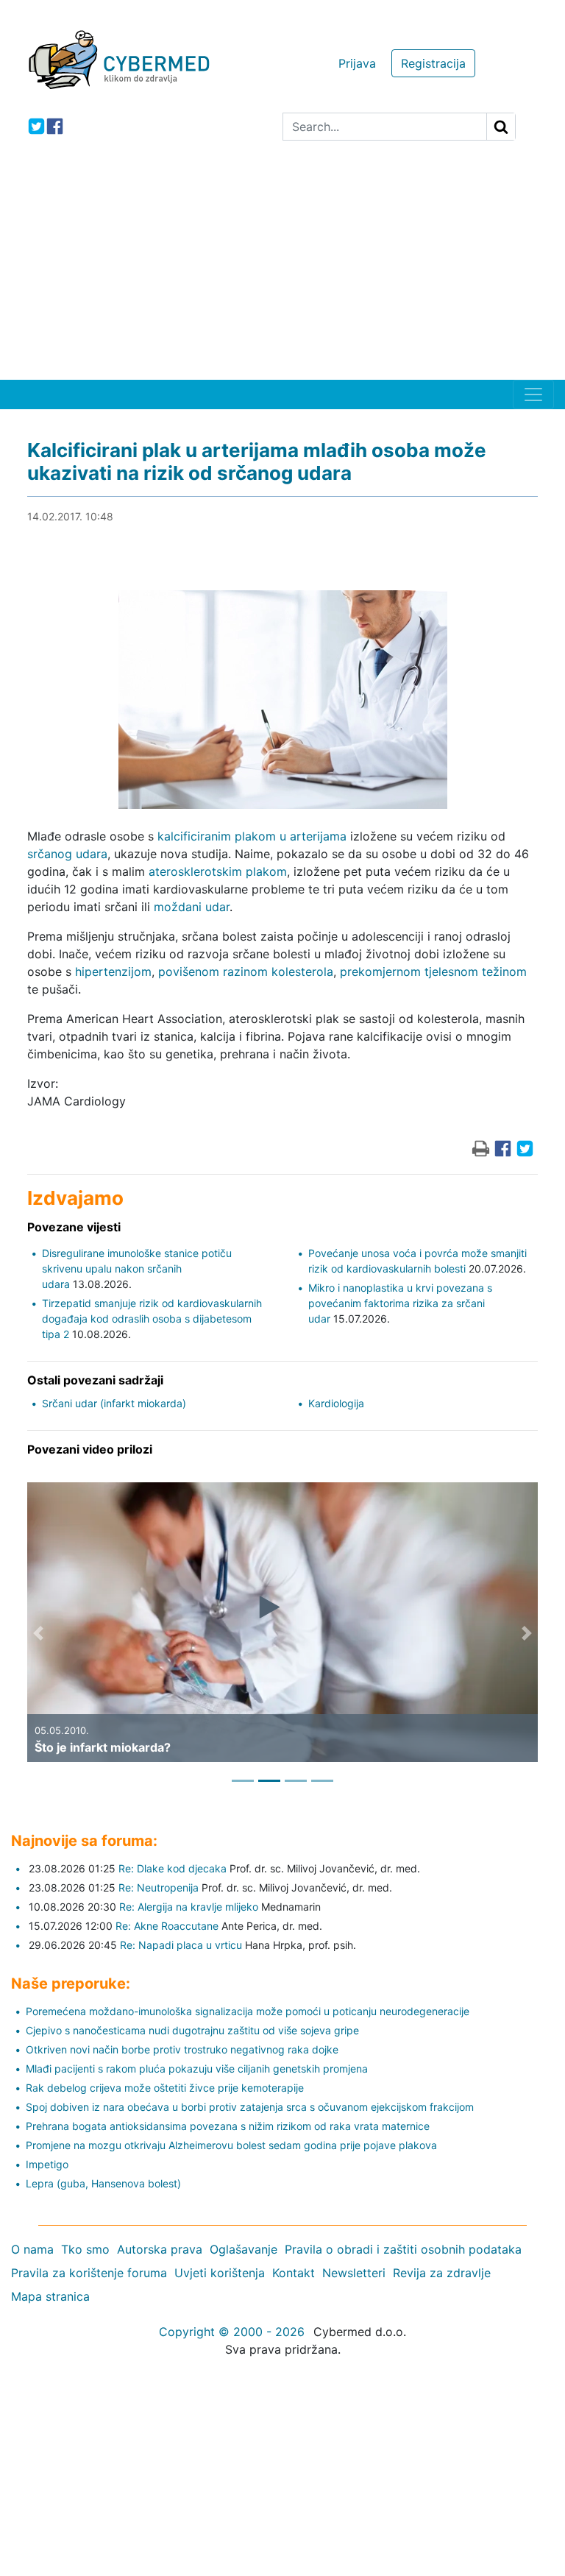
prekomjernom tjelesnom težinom (433, 972)
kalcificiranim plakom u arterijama (252, 836)
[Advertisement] (282, 269)
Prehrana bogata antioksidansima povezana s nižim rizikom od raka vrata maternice (228, 2126)
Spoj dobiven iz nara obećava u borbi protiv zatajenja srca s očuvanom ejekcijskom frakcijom (250, 2107)
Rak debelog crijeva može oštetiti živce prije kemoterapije (165, 2088)
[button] (38, 1633)
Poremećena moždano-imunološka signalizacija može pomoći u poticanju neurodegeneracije (248, 2011)
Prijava (357, 63)
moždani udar (192, 907)
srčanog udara (67, 854)
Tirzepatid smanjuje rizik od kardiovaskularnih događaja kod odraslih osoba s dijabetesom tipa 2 (152, 1319)
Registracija (433, 63)
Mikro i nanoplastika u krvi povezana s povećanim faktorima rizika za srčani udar (400, 1303)
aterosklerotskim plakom (218, 871)
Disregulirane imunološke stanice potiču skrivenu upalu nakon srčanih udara (137, 1268)
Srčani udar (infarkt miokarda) (114, 1403)
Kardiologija (336, 1403)
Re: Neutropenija (159, 1887)
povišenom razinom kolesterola (246, 972)
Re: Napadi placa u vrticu (181, 1945)
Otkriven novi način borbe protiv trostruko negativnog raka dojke (182, 2049)
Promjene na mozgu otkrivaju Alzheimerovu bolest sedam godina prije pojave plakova (231, 2145)
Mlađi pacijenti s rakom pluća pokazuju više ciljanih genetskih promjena (197, 2069)
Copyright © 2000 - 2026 (232, 2332)
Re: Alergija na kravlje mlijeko (189, 1907)
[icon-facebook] (55, 126)
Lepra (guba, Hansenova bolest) (103, 2183)
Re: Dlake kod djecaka (173, 1868)
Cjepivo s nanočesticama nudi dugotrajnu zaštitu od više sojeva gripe (192, 2030)
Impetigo (47, 2164)
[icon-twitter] (36, 126)
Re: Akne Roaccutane (167, 1926)
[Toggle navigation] (533, 394)
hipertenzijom (113, 972)
